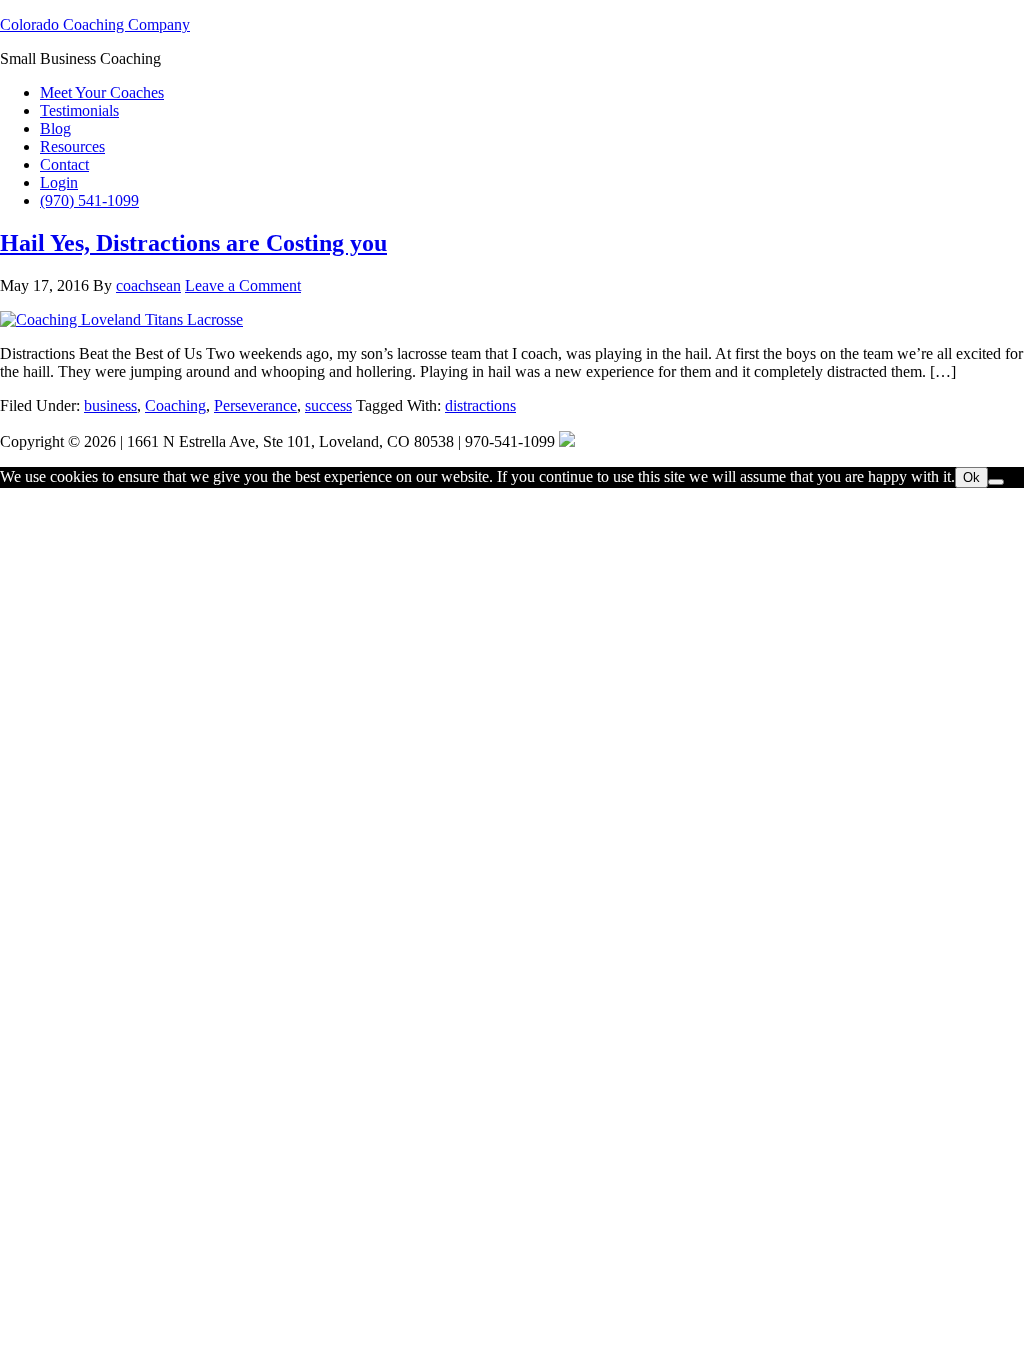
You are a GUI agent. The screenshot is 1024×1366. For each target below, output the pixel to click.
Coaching (175, 405)
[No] (996, 482)
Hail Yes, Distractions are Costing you (193, 243)
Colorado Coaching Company (95, 24)
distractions (480, 405)
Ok (971, 477)
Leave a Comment (243, 285)
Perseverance (255, 405)
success (328, 405)
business (110, 405)
